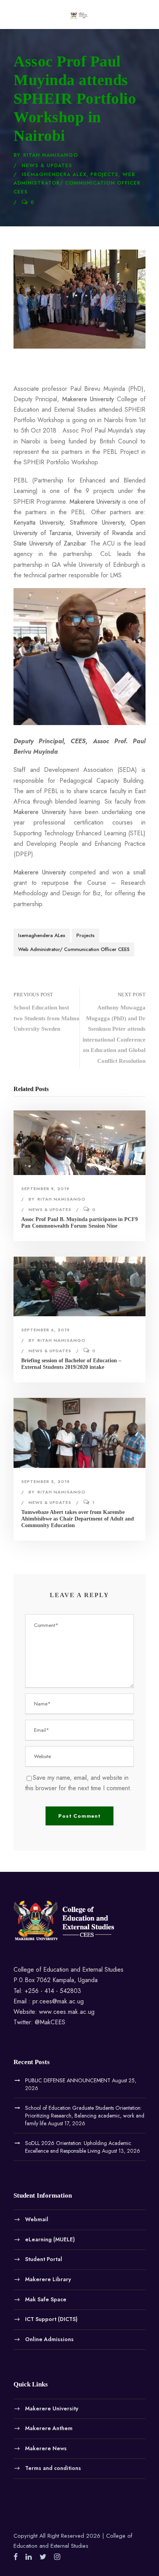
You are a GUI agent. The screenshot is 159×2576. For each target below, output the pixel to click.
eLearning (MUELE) (50, 2239)
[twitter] (43, 2557)
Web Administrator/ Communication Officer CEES (77, 183)
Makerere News (46, 2448)
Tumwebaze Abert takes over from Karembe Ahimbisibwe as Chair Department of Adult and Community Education (78, 1519)
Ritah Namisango (51, 155)
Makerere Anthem (49, 2428)
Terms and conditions (53, 2468)
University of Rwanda (105, 533)
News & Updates (47, 165)
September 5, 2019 (46, 1481)
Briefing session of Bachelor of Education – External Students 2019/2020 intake (71, 1364)
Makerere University (88, 399)
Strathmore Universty (97, 523)
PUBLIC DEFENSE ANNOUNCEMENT (68, 2080)
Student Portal (44, 2259)
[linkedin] (29, 2557)
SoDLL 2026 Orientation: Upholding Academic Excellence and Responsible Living (78, 2147)
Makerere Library (48, 2279)
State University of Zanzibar (50, 543)
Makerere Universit (38, 812)
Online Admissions (49, 2339)
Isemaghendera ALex (54, 174)
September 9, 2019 (45, 1189)
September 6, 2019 (46, 1330)
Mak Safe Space (46, 2299)
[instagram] (57, 2557)
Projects (104, 174)
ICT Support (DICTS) (51, 2319)
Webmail (37, 2219)
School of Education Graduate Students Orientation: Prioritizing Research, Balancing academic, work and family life (85, 2116)
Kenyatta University (38, 523)
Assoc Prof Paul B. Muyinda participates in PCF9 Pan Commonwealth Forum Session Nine (79, 1223)
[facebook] (16, 2557)
